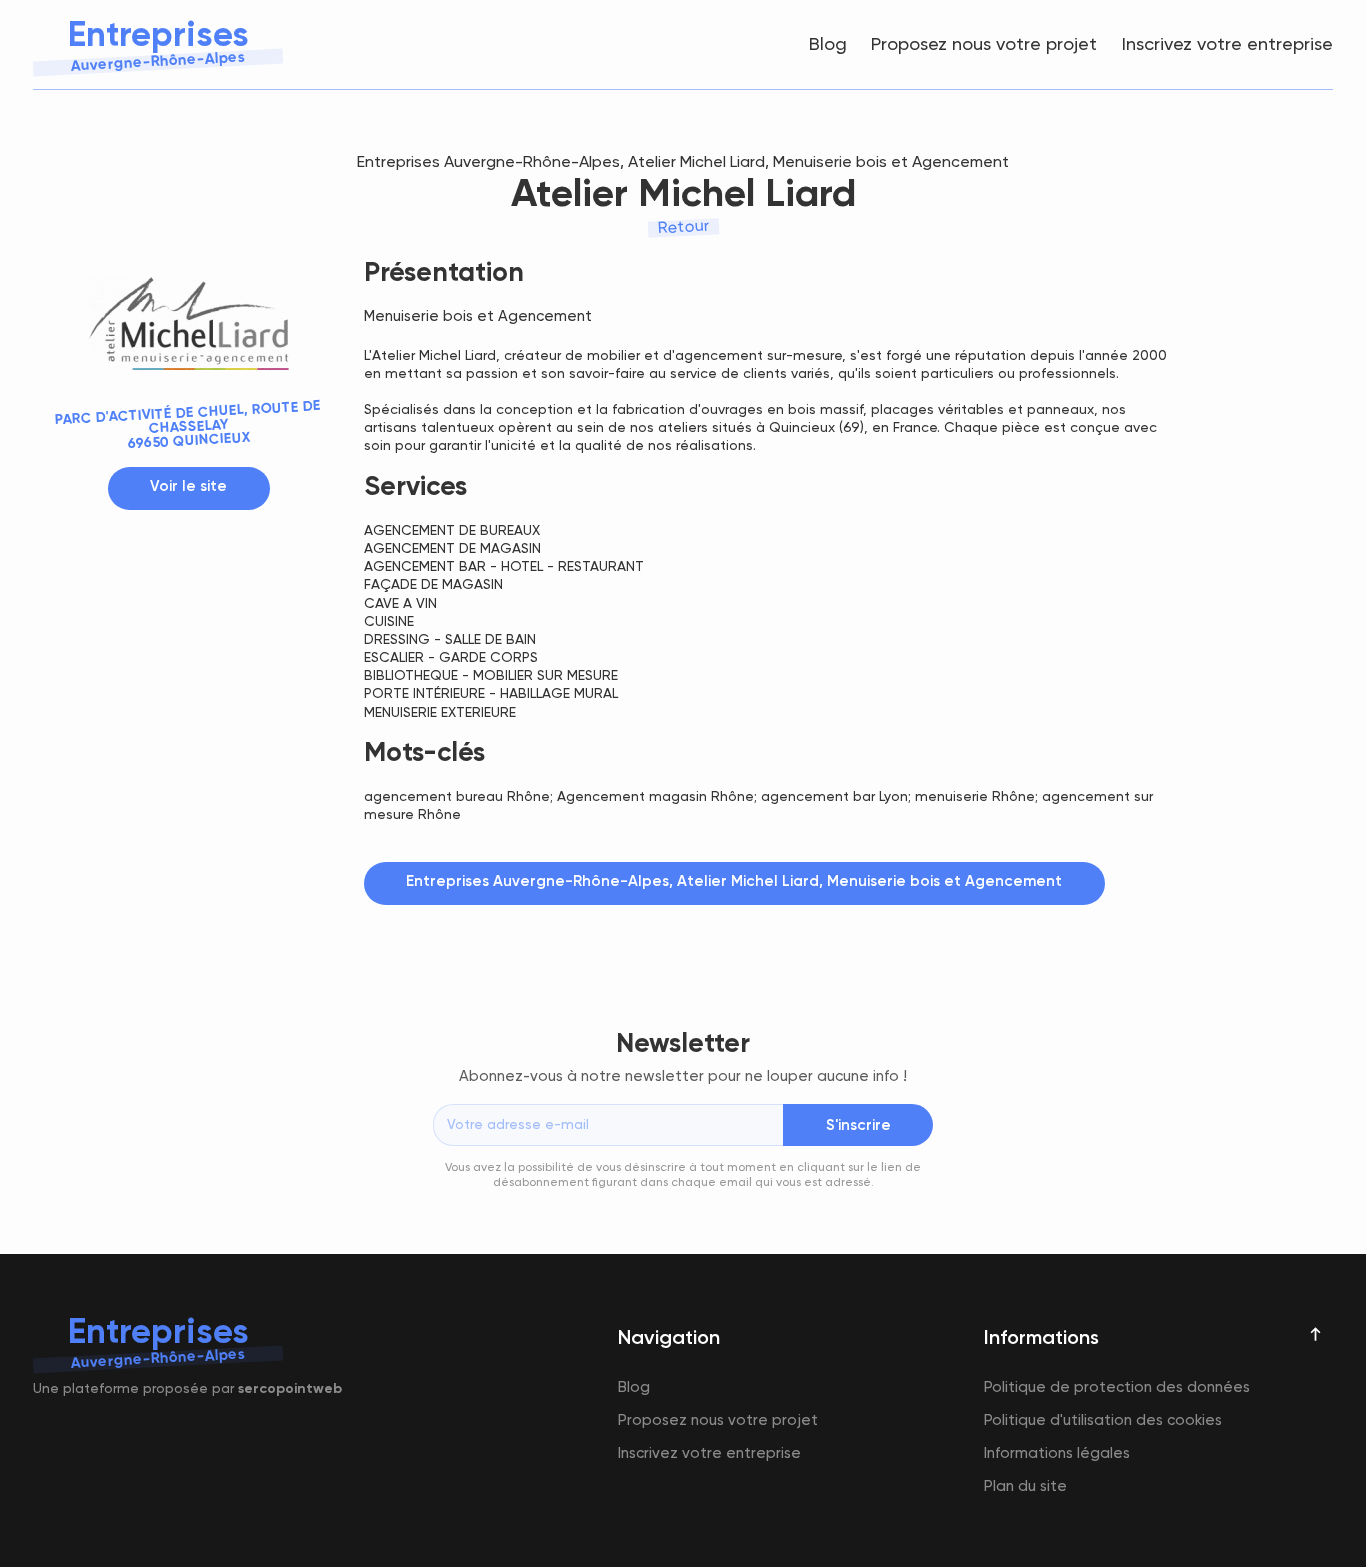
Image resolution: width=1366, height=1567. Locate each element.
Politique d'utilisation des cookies (1103, 1420)
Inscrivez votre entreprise (1227, 45)
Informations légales (1057, 1453)
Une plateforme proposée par (187, 1389)
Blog (828, 45)
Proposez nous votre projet (984, 45)
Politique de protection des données (1117, 1387)
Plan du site (1025, 1486)
